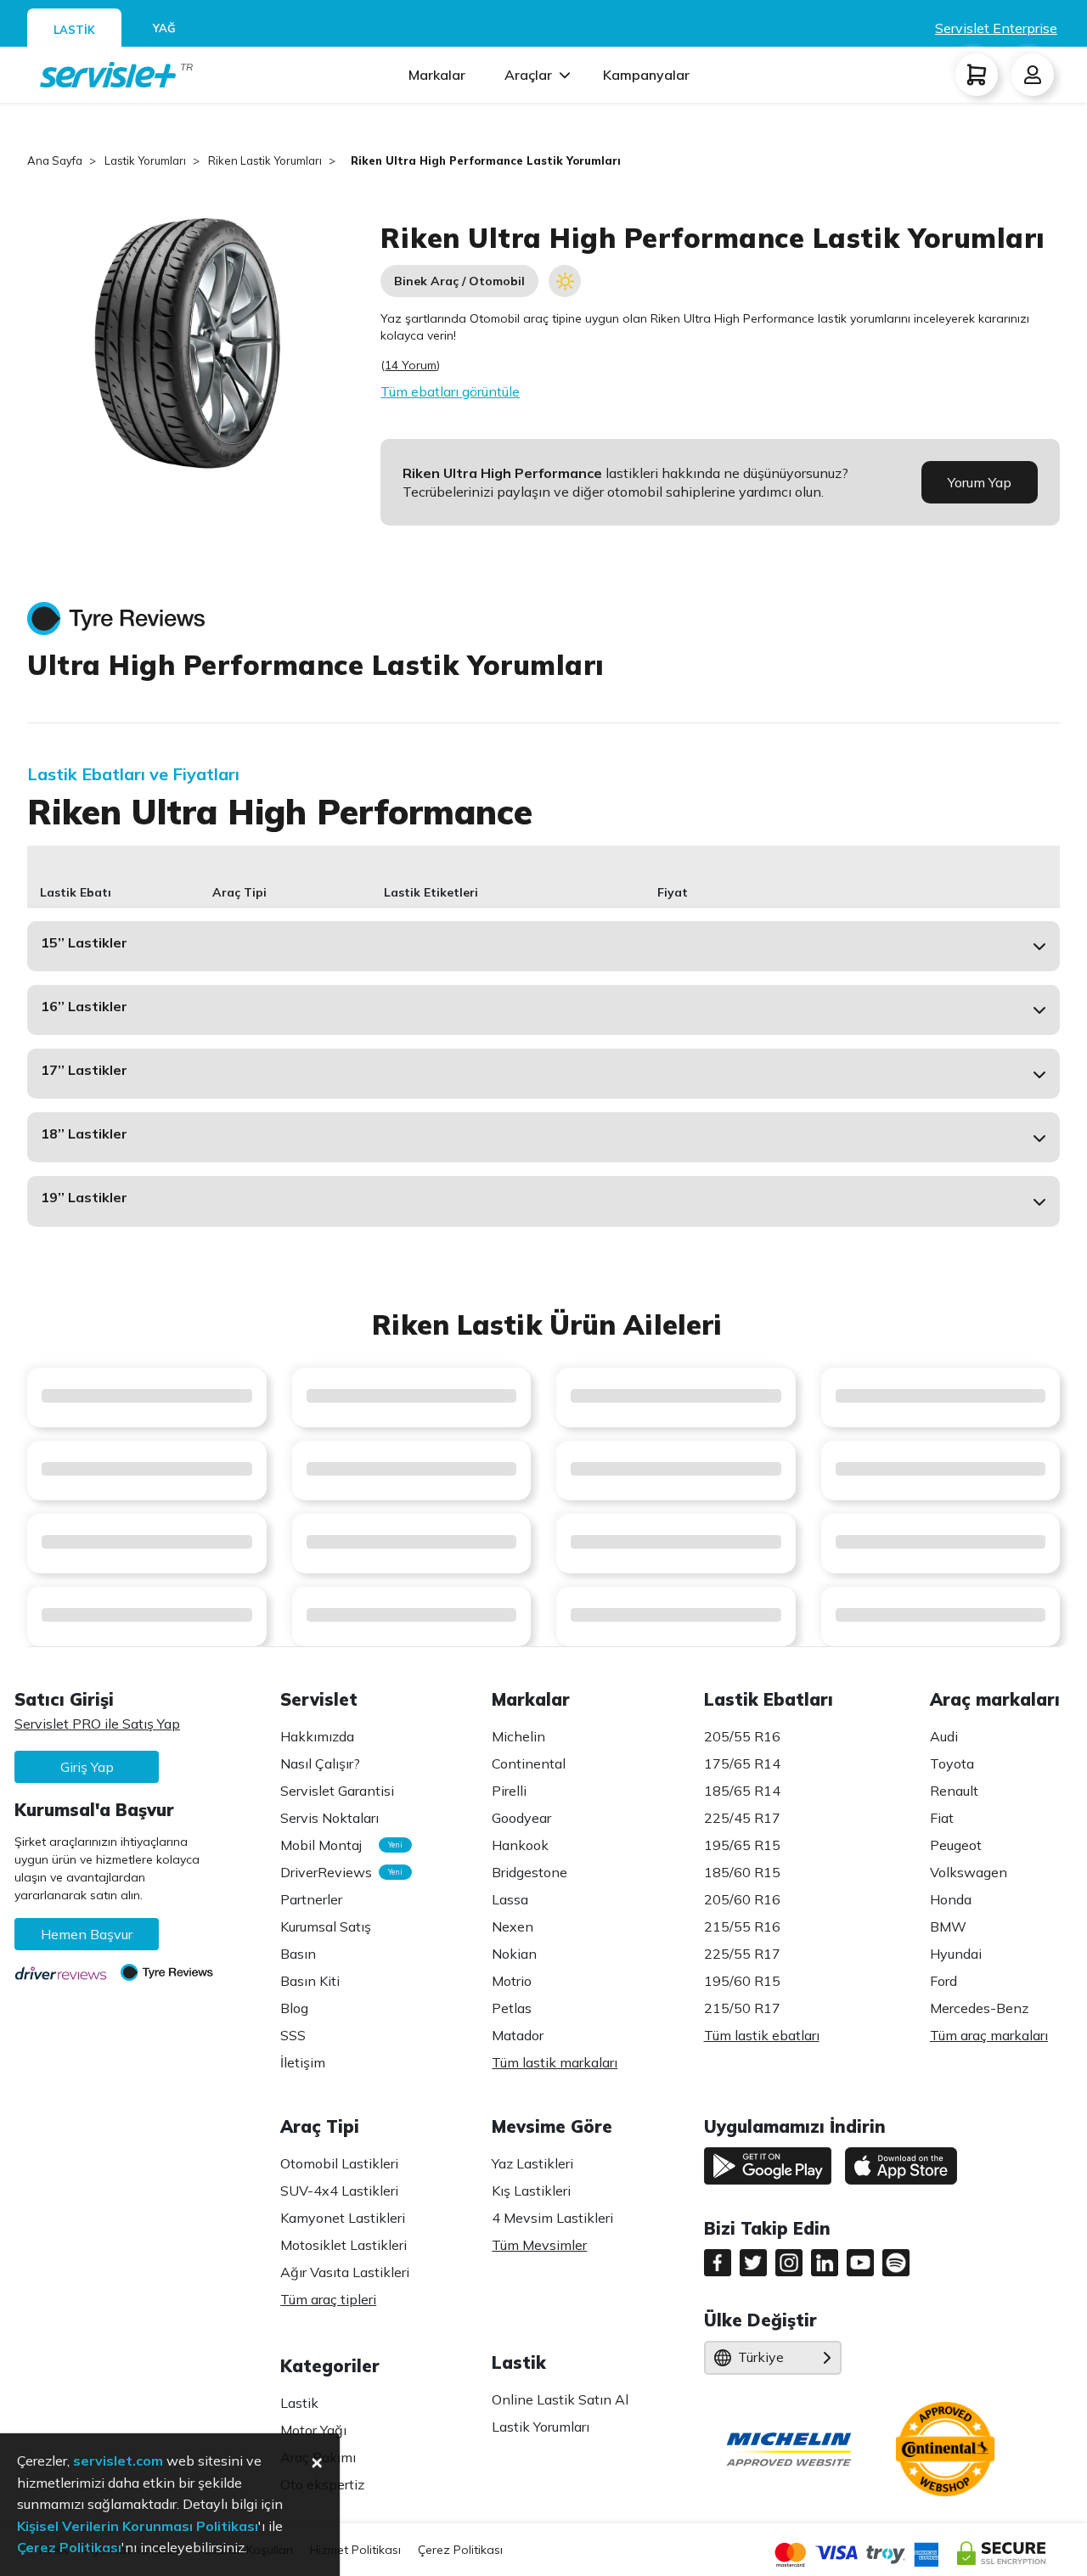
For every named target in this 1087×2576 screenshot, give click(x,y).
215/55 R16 (742, 1926)
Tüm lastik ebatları (762, 2035)
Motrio (512, 1981)
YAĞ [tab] (164, 28)
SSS (293, 2035)
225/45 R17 (742, 1818)
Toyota (952, 1763)
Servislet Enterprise (996, 28)
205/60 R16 (742, 1899)
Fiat (942, 1818)
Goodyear (521, 1818)
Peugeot (956, 1845)
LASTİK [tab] (74, 30)
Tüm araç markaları (989, 2035)
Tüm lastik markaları (555, 2062)
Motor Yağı (313, 2430)
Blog (294, 2008)
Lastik (299, 2403)
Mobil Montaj (337, 1845)
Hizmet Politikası (355, 2550)
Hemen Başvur (87, 1934)
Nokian (514, 1954)
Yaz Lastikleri (532, 2163)
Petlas (512, 2008)
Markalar (437, 75)
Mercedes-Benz (979, 2008)
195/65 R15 (742, 1845)
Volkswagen (969, 1872)
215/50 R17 (742, 2008)
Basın (298, 1954)
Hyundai (956, 1954)
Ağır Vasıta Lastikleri (345, 2272)
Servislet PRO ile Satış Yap (97, 1724)
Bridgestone (529, 1872)
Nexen (513, 1926)
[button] (543, 946)
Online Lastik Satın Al (560, 2399)
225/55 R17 (742, 1954)
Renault (954, 1791)
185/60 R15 (742, 1872)
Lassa (510, 1899)
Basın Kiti (310, 1981)
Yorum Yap (980, 482)
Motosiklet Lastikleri (344, 2245)
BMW (948, 1926)
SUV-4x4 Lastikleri (339, 2191)
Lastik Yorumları (541, 2427)
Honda (951, 1899)
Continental (529, 1763)
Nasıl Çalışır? (320, 1763)
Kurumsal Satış (326, 1926)
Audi (944, 1736)
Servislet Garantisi (337, 1791)
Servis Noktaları (329, 1818)
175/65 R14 (742, 1763)
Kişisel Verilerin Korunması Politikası (138, 2526)
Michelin (518, 1736)
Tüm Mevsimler (539, 2245)
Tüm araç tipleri (328, 2299)
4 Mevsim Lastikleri (552, 2218)
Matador (518, 2035)
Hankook (520, 1845)
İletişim (303, 2062)
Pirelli (509, 1791)
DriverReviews (337, 1872)
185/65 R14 (742, 1791)
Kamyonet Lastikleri (343, 2218)
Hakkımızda (317, 1736)
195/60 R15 (742, 1981)
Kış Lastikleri (531, 2191)
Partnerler (311, 1899)
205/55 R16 (742, 1736)
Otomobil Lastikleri (339, 2163)
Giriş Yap (87, 1767)
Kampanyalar (646, 75)
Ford (943, 1981)
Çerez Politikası (460, 2550)
